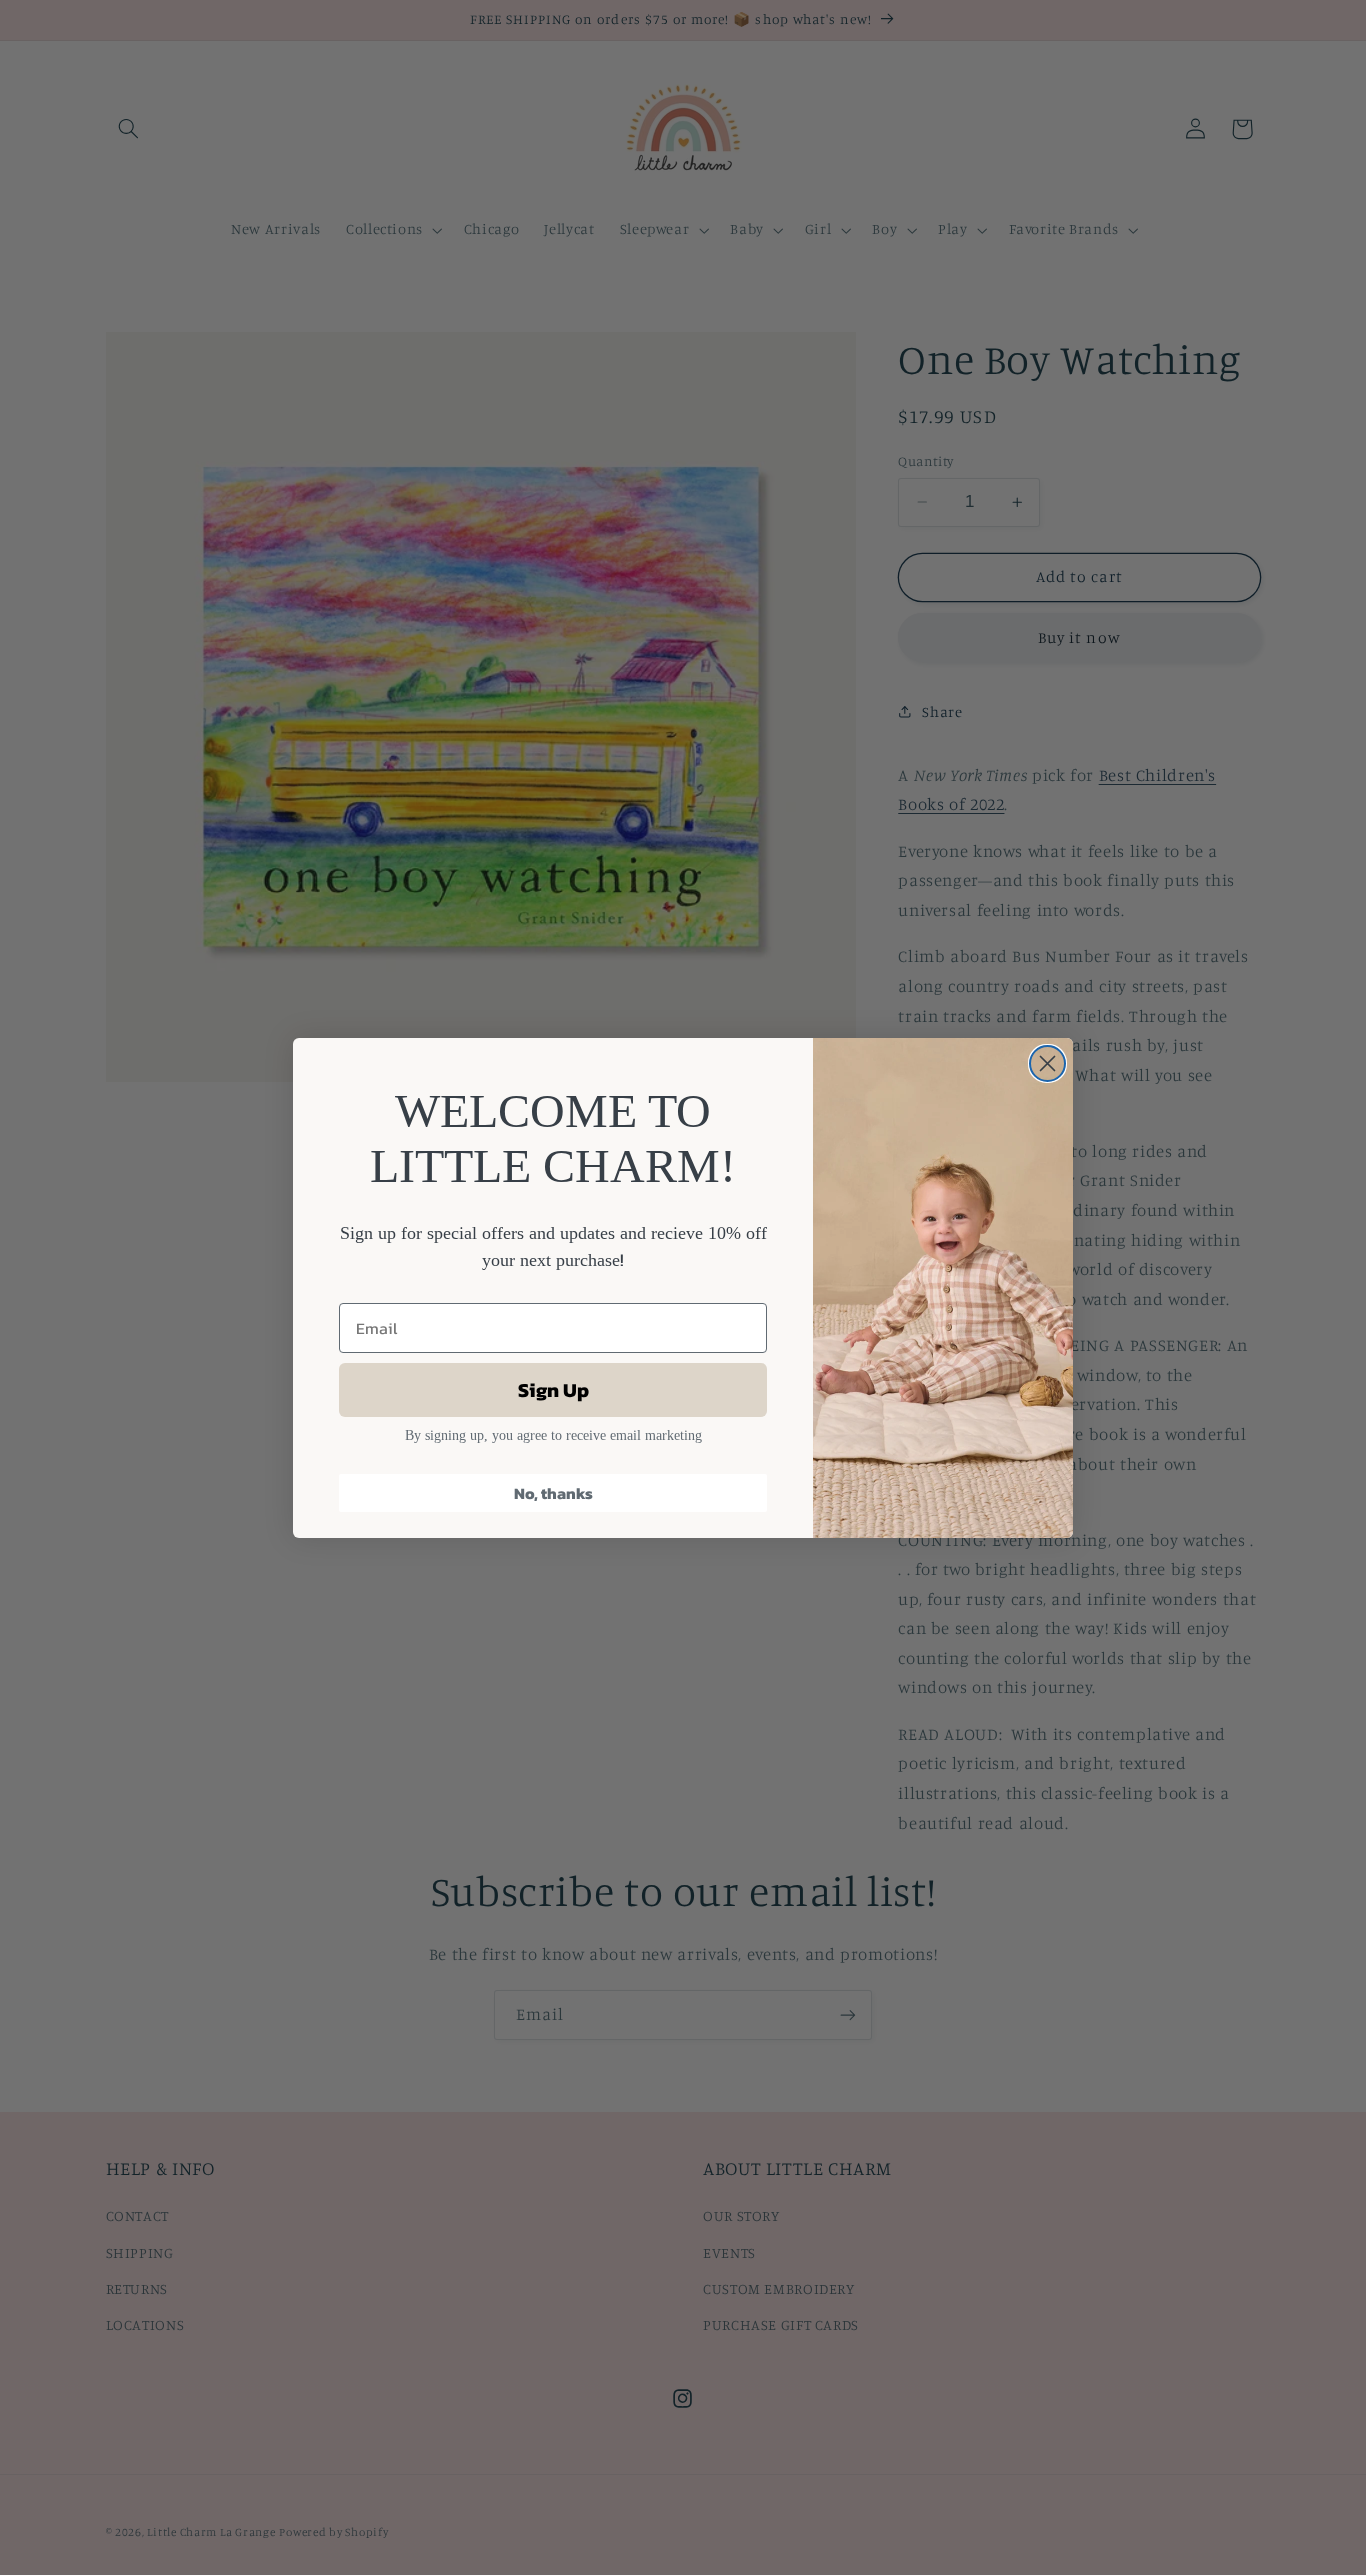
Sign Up (553, 1390)
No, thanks (553, 1493)
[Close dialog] (1047, 1063)
